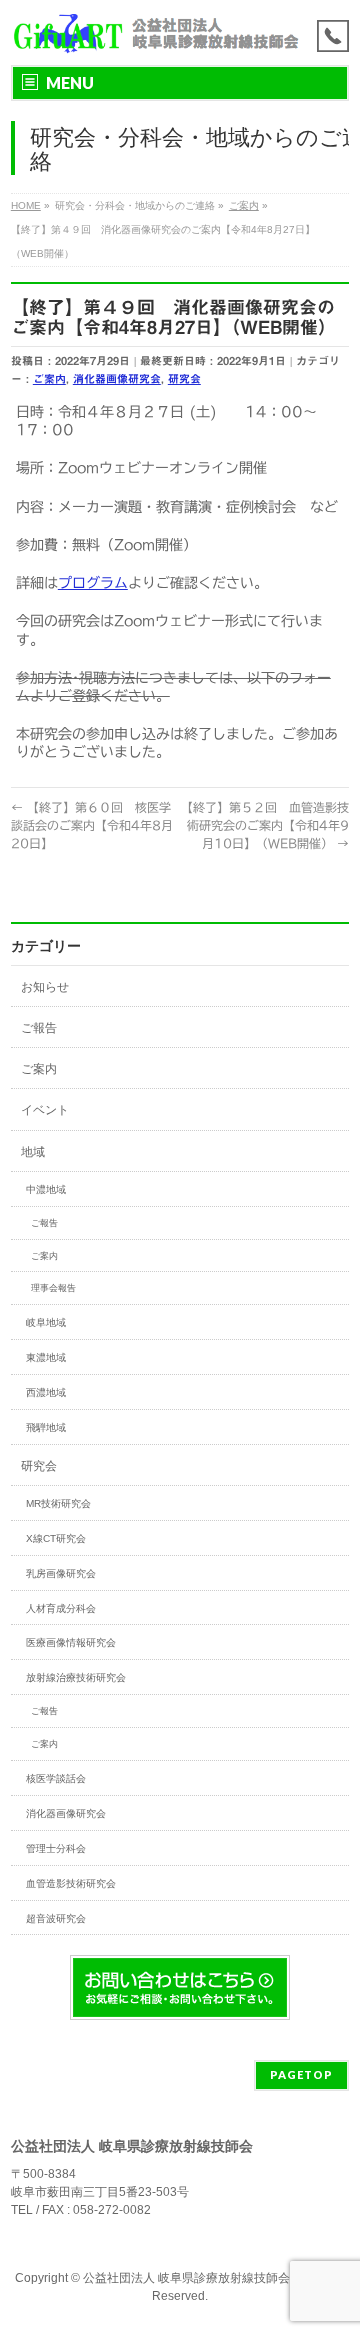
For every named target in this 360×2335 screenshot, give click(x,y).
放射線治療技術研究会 (76, 1677)
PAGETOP (301, 2074)
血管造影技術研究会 (71, 1883)
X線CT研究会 (56, 1538)
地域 (33, 1152)
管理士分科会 (56, 1848)
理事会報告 (53, 1288)
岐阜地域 (46, 1322)
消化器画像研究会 (117, 378)
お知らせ (45, 987)
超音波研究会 (56, 1918)
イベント (45, 1110)
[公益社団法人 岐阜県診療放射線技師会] (155, 32)
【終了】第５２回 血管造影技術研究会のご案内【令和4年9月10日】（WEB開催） (265, 825)
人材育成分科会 (61, 1608)
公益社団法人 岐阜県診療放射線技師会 (186, 2278)
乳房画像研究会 (61, 1573)
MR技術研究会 (58, 1503)
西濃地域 (46, 1392)
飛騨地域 (46, 1427)
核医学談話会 (56, 1778)
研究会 (184, 378)
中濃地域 (46, 1189)
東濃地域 (46, 1357)
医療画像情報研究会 (71, 1642)
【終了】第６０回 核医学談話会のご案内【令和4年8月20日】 (92, 825)
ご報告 (39, 1028)
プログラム (93, 583)
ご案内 (49, 378)
